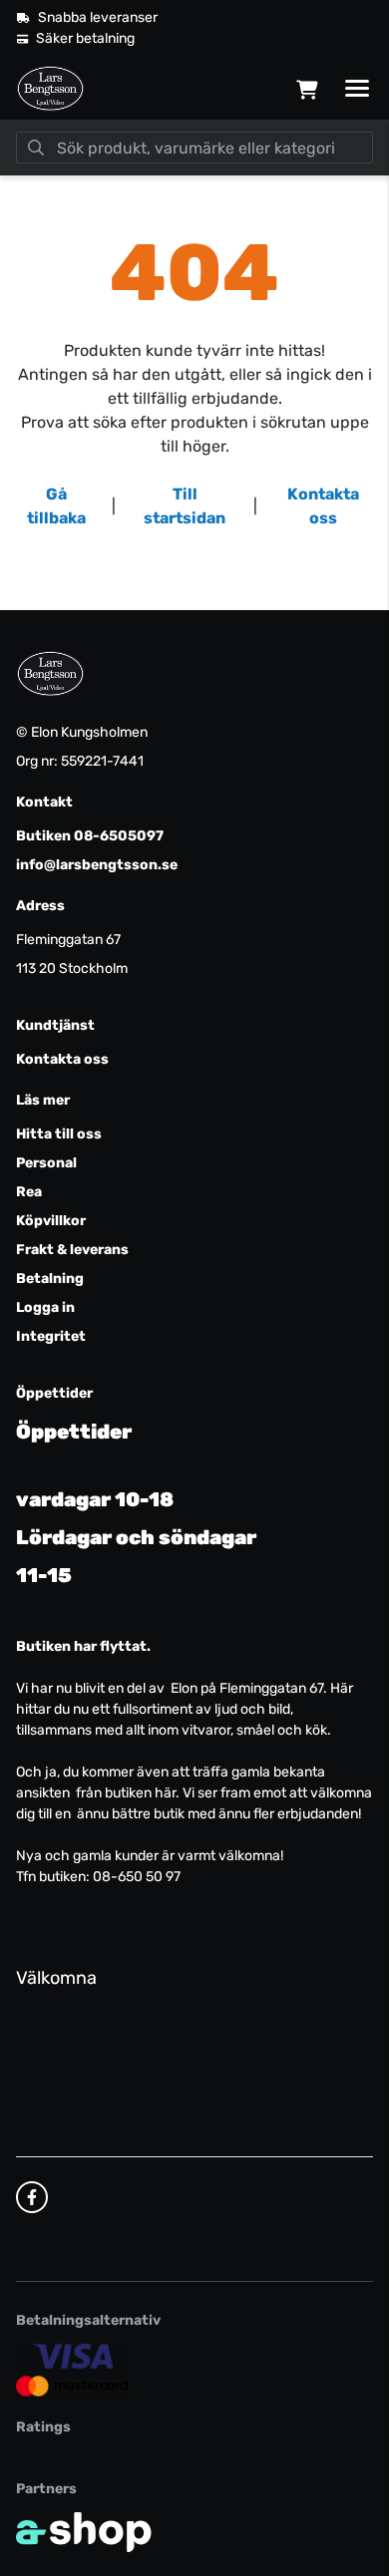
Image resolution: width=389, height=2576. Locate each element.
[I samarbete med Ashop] (84, 2532)
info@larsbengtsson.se (97, 865)
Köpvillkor (51, 1221)
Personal (46, 1163)
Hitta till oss (59, 1134)
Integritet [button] (51, 1336)
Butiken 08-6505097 (90, 836)
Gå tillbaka (56, 506)
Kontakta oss (323, 506)
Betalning (50, 1279)
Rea (29, 1192)
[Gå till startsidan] (50, 89)
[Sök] (36, 148)
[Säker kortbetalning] (73, 2370)
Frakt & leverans (72, 1250)
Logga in (45, 1307)
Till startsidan (185, 506)
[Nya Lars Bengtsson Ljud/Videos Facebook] (32, 2197)
